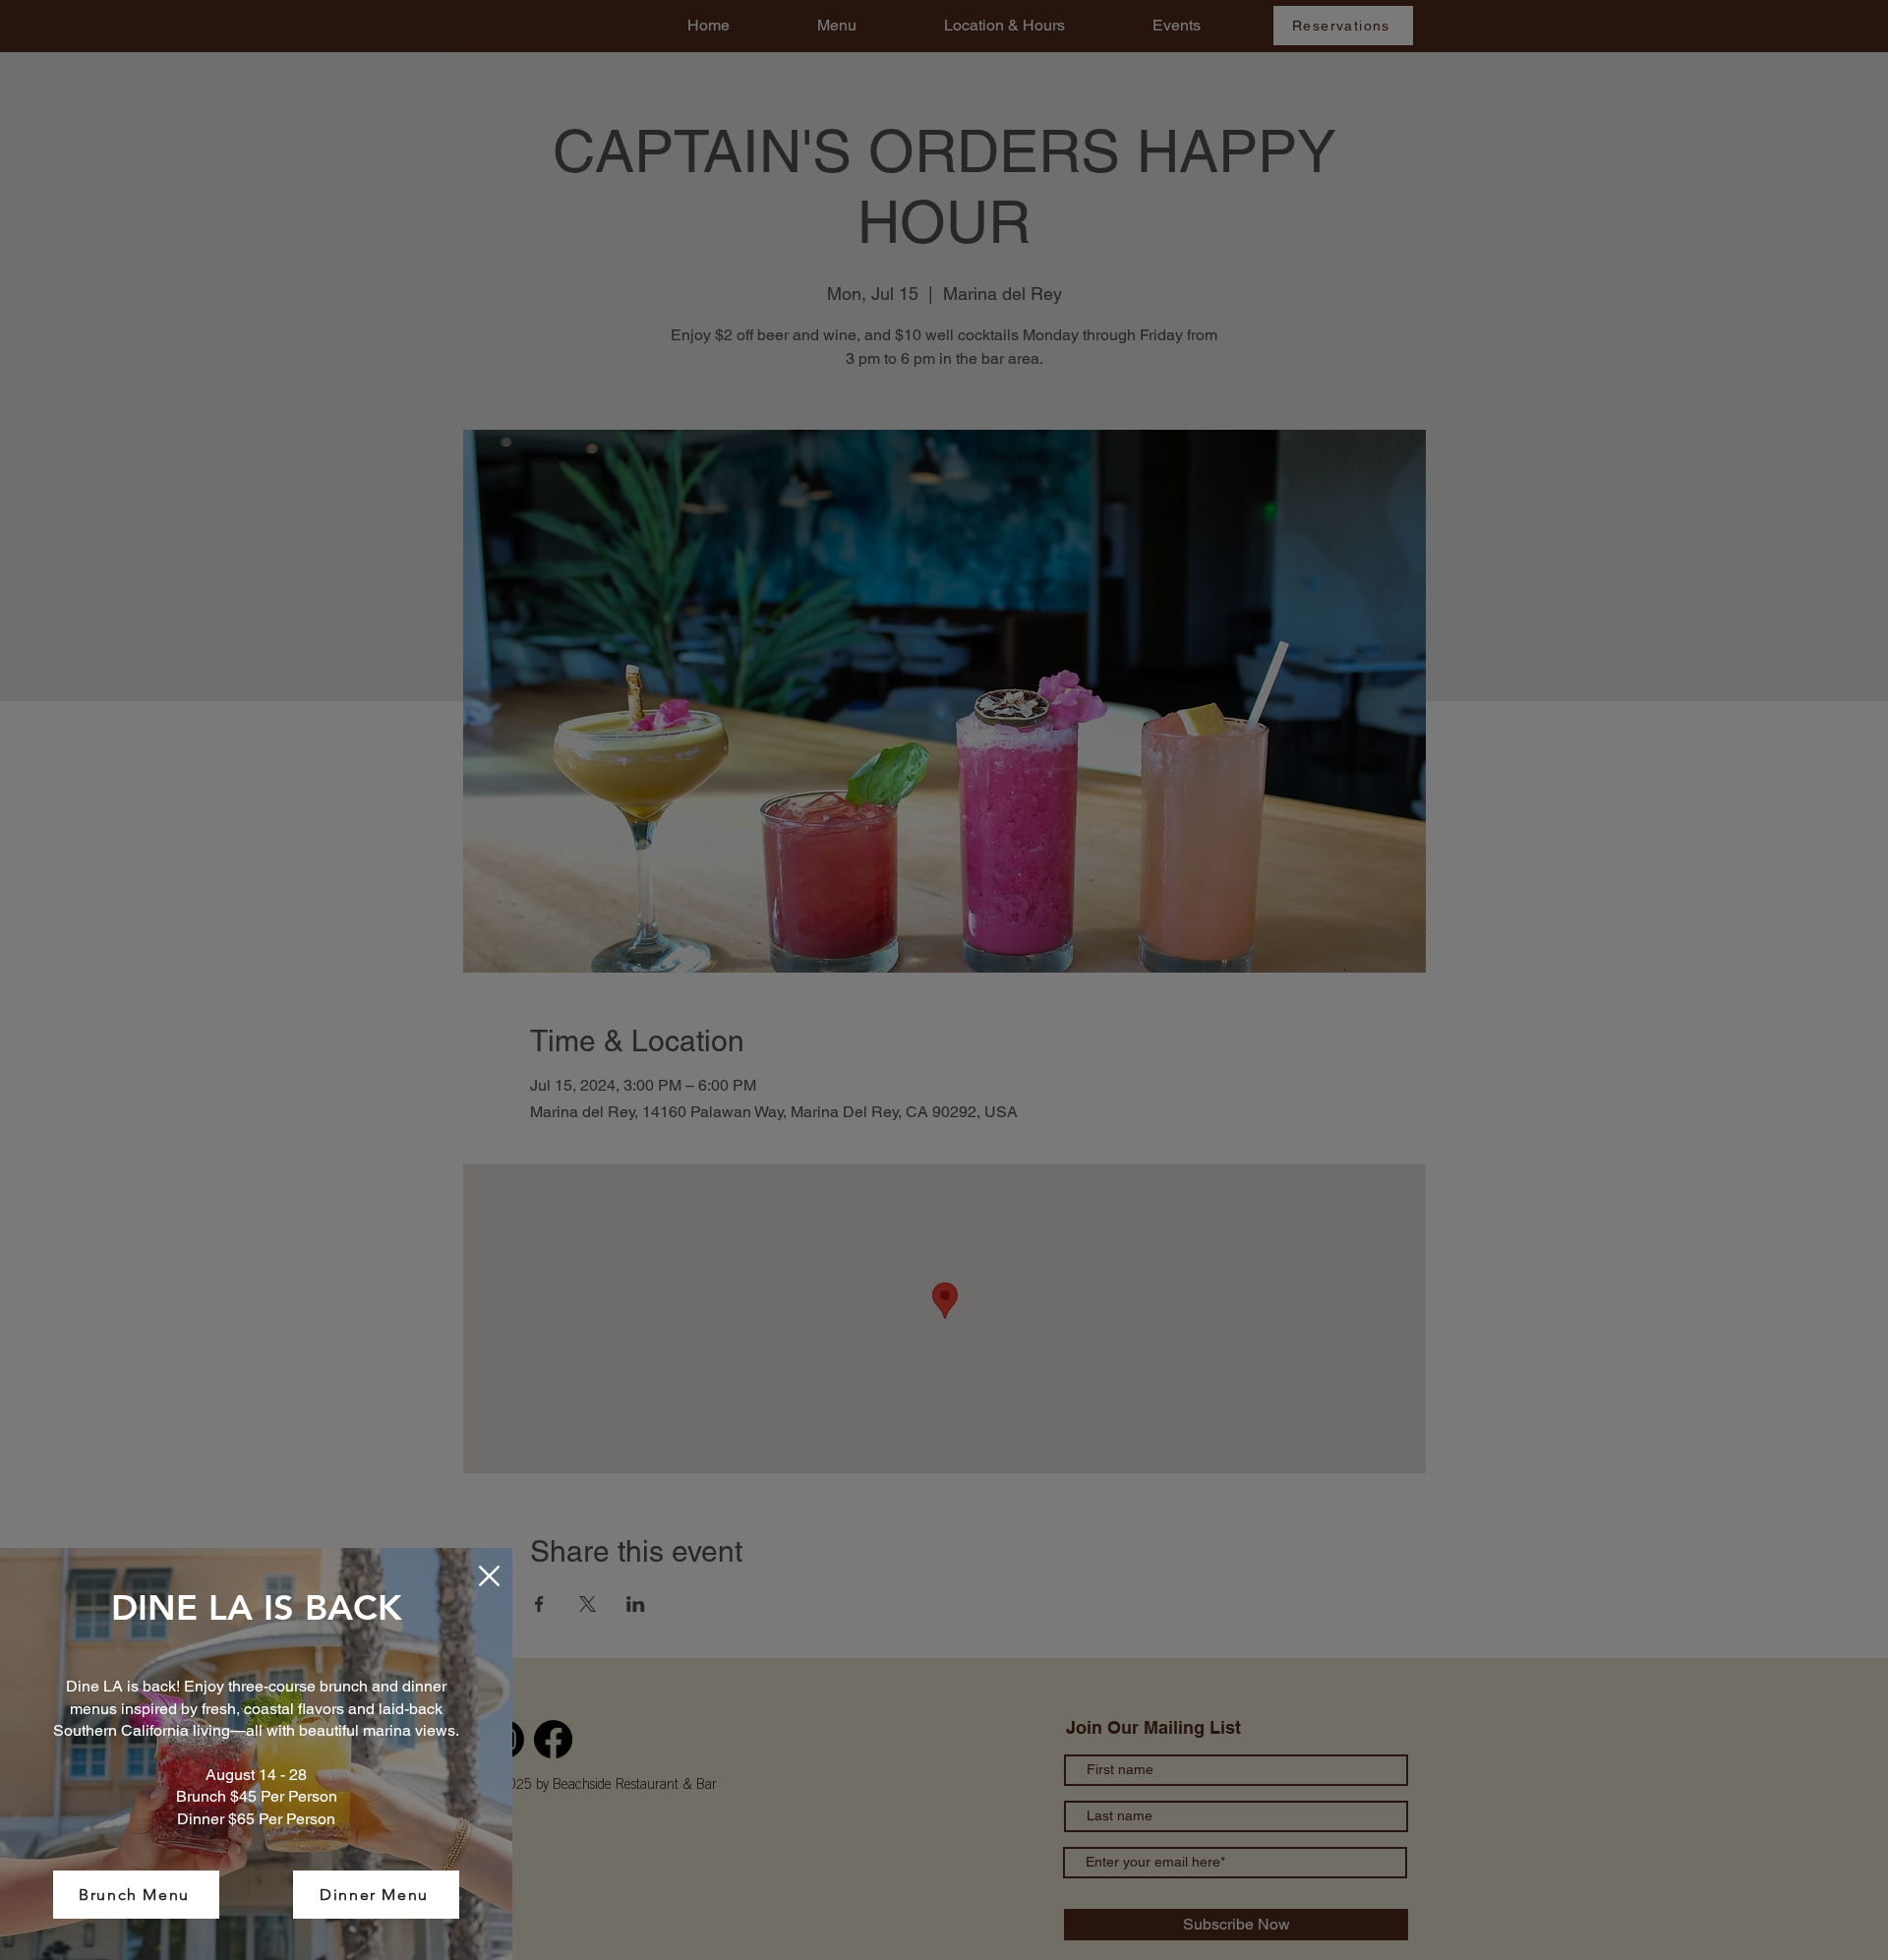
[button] (489, 1576)
